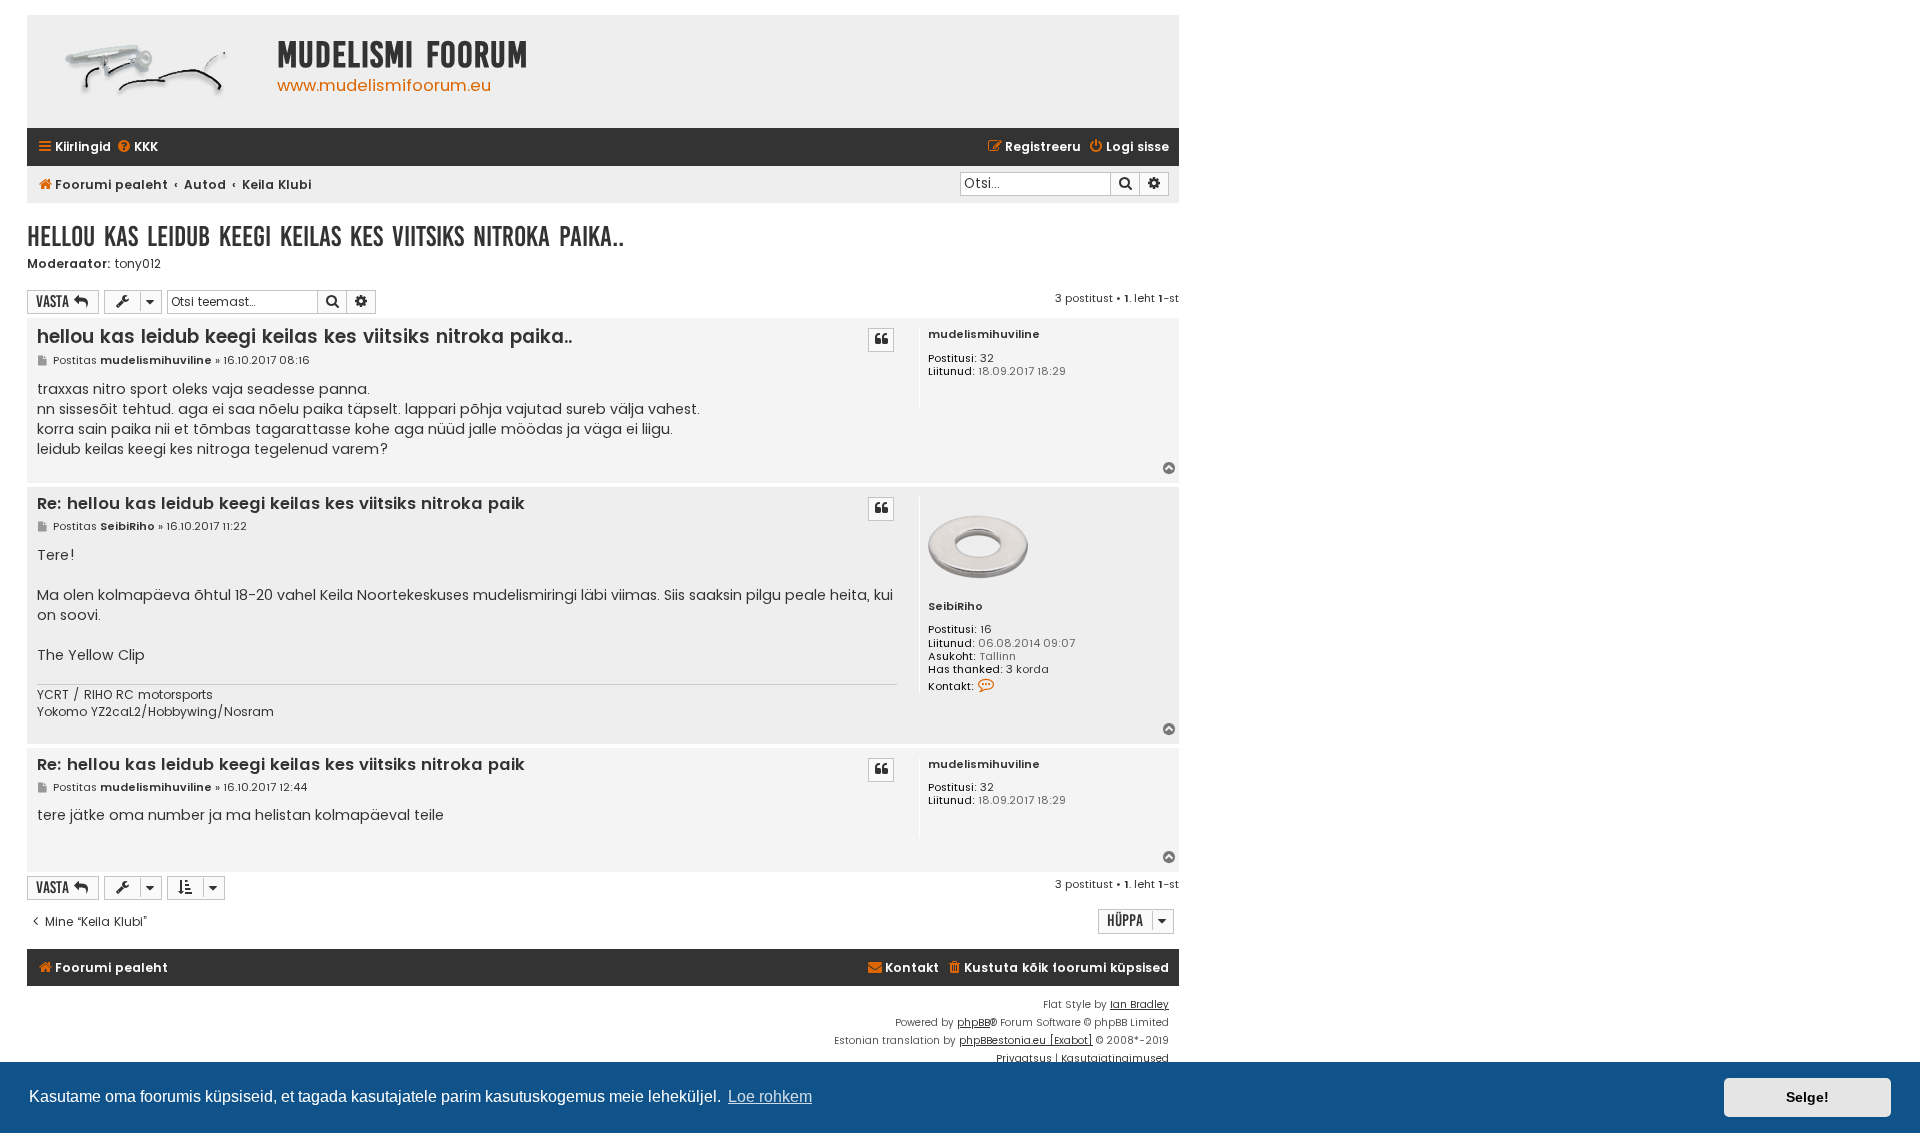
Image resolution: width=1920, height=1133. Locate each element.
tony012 (138, 264)
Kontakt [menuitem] (912, 967)
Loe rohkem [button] (770, 1096)
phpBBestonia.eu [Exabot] (1026, 1040)
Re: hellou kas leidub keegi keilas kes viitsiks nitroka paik (281, 504)
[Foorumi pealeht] (147, 71)
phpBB (973, 1022)
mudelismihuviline (984, 334)
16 (986, 629)
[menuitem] (137, 147)
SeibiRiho (955, 606)
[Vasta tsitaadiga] (881, 340)
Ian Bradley (1139, 1004)
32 (987, 358)
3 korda (1027, 669)
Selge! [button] (1807, 1097)
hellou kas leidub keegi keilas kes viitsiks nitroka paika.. (325, 236)
